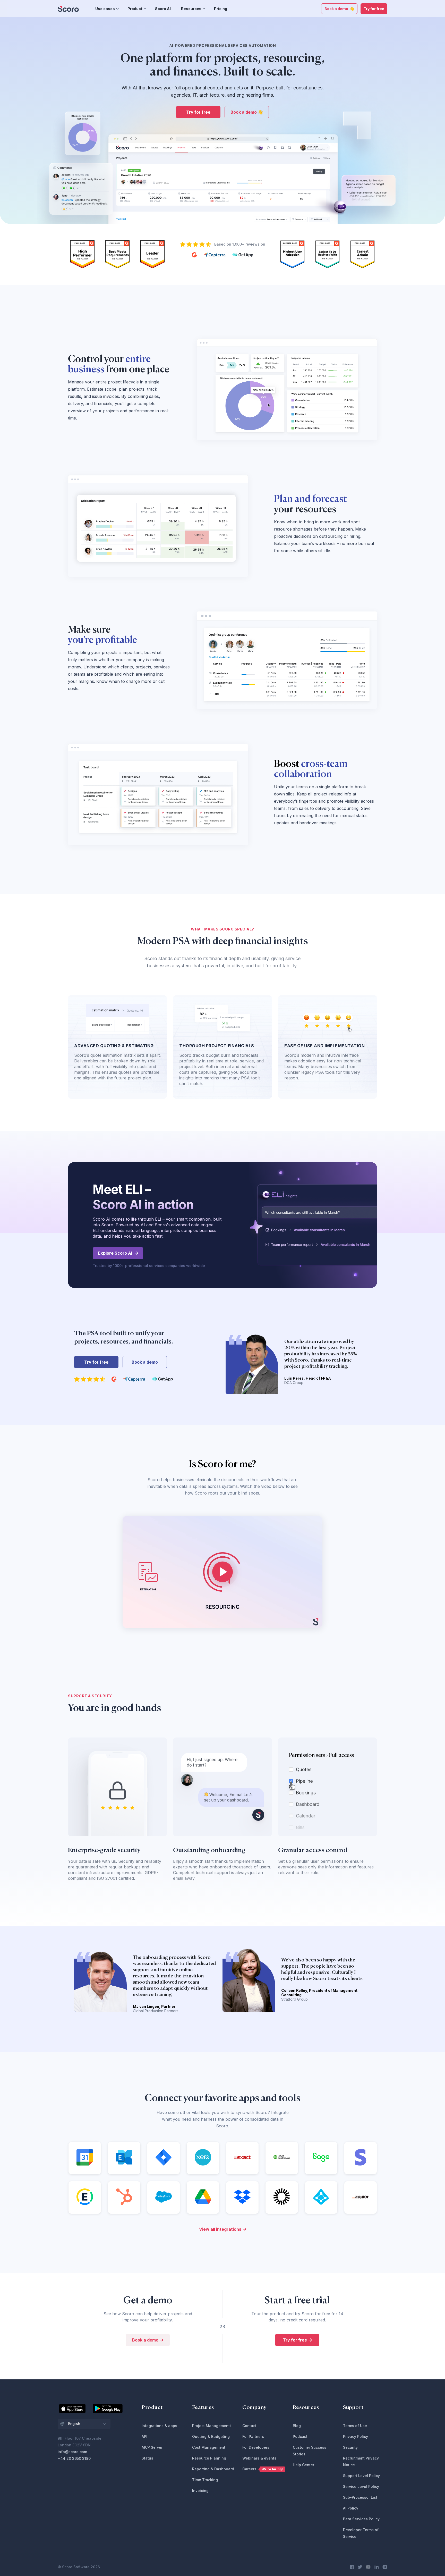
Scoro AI (163, 9)
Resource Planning (209, 2458)
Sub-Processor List (360, 2497)
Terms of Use (355, 2426)
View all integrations (220, 2229)
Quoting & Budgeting (211, 2436)
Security (350, 2447)
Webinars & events (259, 2458)
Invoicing (200, 2491)
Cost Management (209, 2447)
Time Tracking (205, 2480)
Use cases (105, 9)
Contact (249, 2426)
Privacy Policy (356, 2436)
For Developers (256, 2447)
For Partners (253, 2436)
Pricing (221, 9)
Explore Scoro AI (115, 1253)
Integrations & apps (159, 2426)
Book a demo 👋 (339, 9)
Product (135, 9)
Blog (297, 2426)
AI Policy (351, 2508)
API (144, 2436)
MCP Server (152, 2447)
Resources (191, 9)
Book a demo (145, 1362)
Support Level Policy (361, 2476)
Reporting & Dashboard (213, 2469)
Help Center (303, 2465)
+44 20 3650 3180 (74, 2458)
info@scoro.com (72, 2452)
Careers (263, 2469)
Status (147, 2458)
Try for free (374, 9)
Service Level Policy (361, 2486)
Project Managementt (212, 2426)
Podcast (300, 2436)
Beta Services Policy (361, 2519)
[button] (84, 2424)
